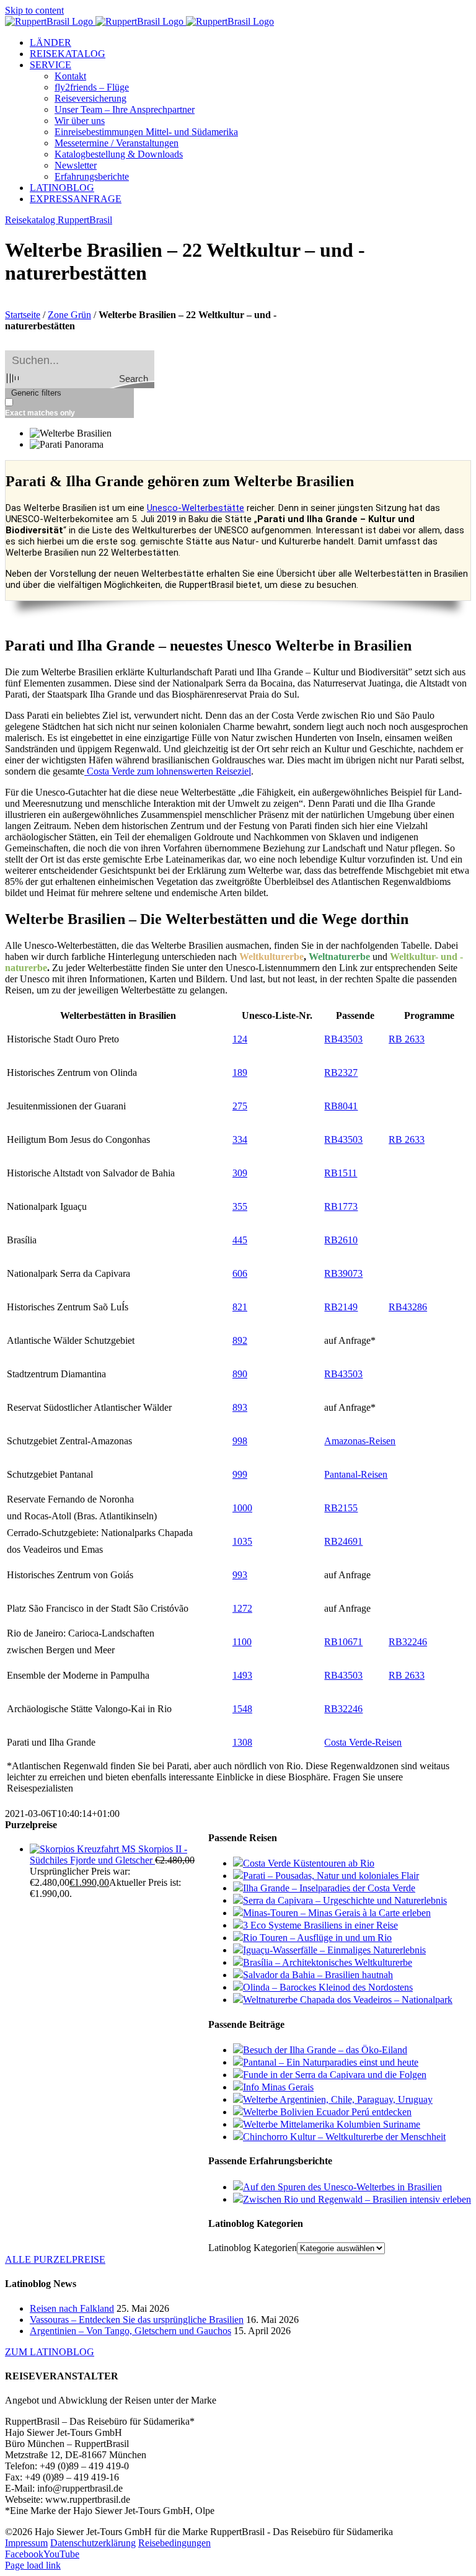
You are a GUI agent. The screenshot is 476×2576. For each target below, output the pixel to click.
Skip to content (34, 10)
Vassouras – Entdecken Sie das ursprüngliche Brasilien (137, 2320)
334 (240, 1139)
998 (240, 1441)
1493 (242, 1675)
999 (240, 1474)
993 (240, 1575)
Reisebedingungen (174, 2543)
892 (240, 1340)
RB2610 (341, 1240)
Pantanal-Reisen (356, 1474)
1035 (242, 1541)
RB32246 (408, 1642)
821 (240, 1307)
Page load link (33, 2565)
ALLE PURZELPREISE (55, 2259)
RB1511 (341, 1173)
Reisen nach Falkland (72, 2308)
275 (240, 1106)
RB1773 (341, 1206)
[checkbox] (67, 408)
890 (240, 1374)
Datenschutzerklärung (93, 2543)
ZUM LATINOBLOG (50, 2352)
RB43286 (408, 1307)
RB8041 (341, 1106)
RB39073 (343, 1273)
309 (240, 1173)
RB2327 (341, 1073)
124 (240, 1039)
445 (240, 1240)
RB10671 (343, 1642)
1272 (242, 1608)
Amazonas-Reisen (360, 1441)
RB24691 (343, 1541)
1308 (242, 1742)
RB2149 (341, 1307)
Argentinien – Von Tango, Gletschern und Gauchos (130, 2331)
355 (240, 1206)
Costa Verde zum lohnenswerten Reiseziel (168, 771)
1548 (242, 1709)
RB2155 (341, 1508)
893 (240, 1407)
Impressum (26, 2543)
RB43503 (343, 1039)
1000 (242, 1508)
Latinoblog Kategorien (253, 2248)
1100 (242, 1642)
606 (240, 1273)
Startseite (23, 315)
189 (240, 1073)
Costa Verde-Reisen (363, 1742)
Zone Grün (69, 315)
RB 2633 (407, 1039)
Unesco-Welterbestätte (196, 508)
